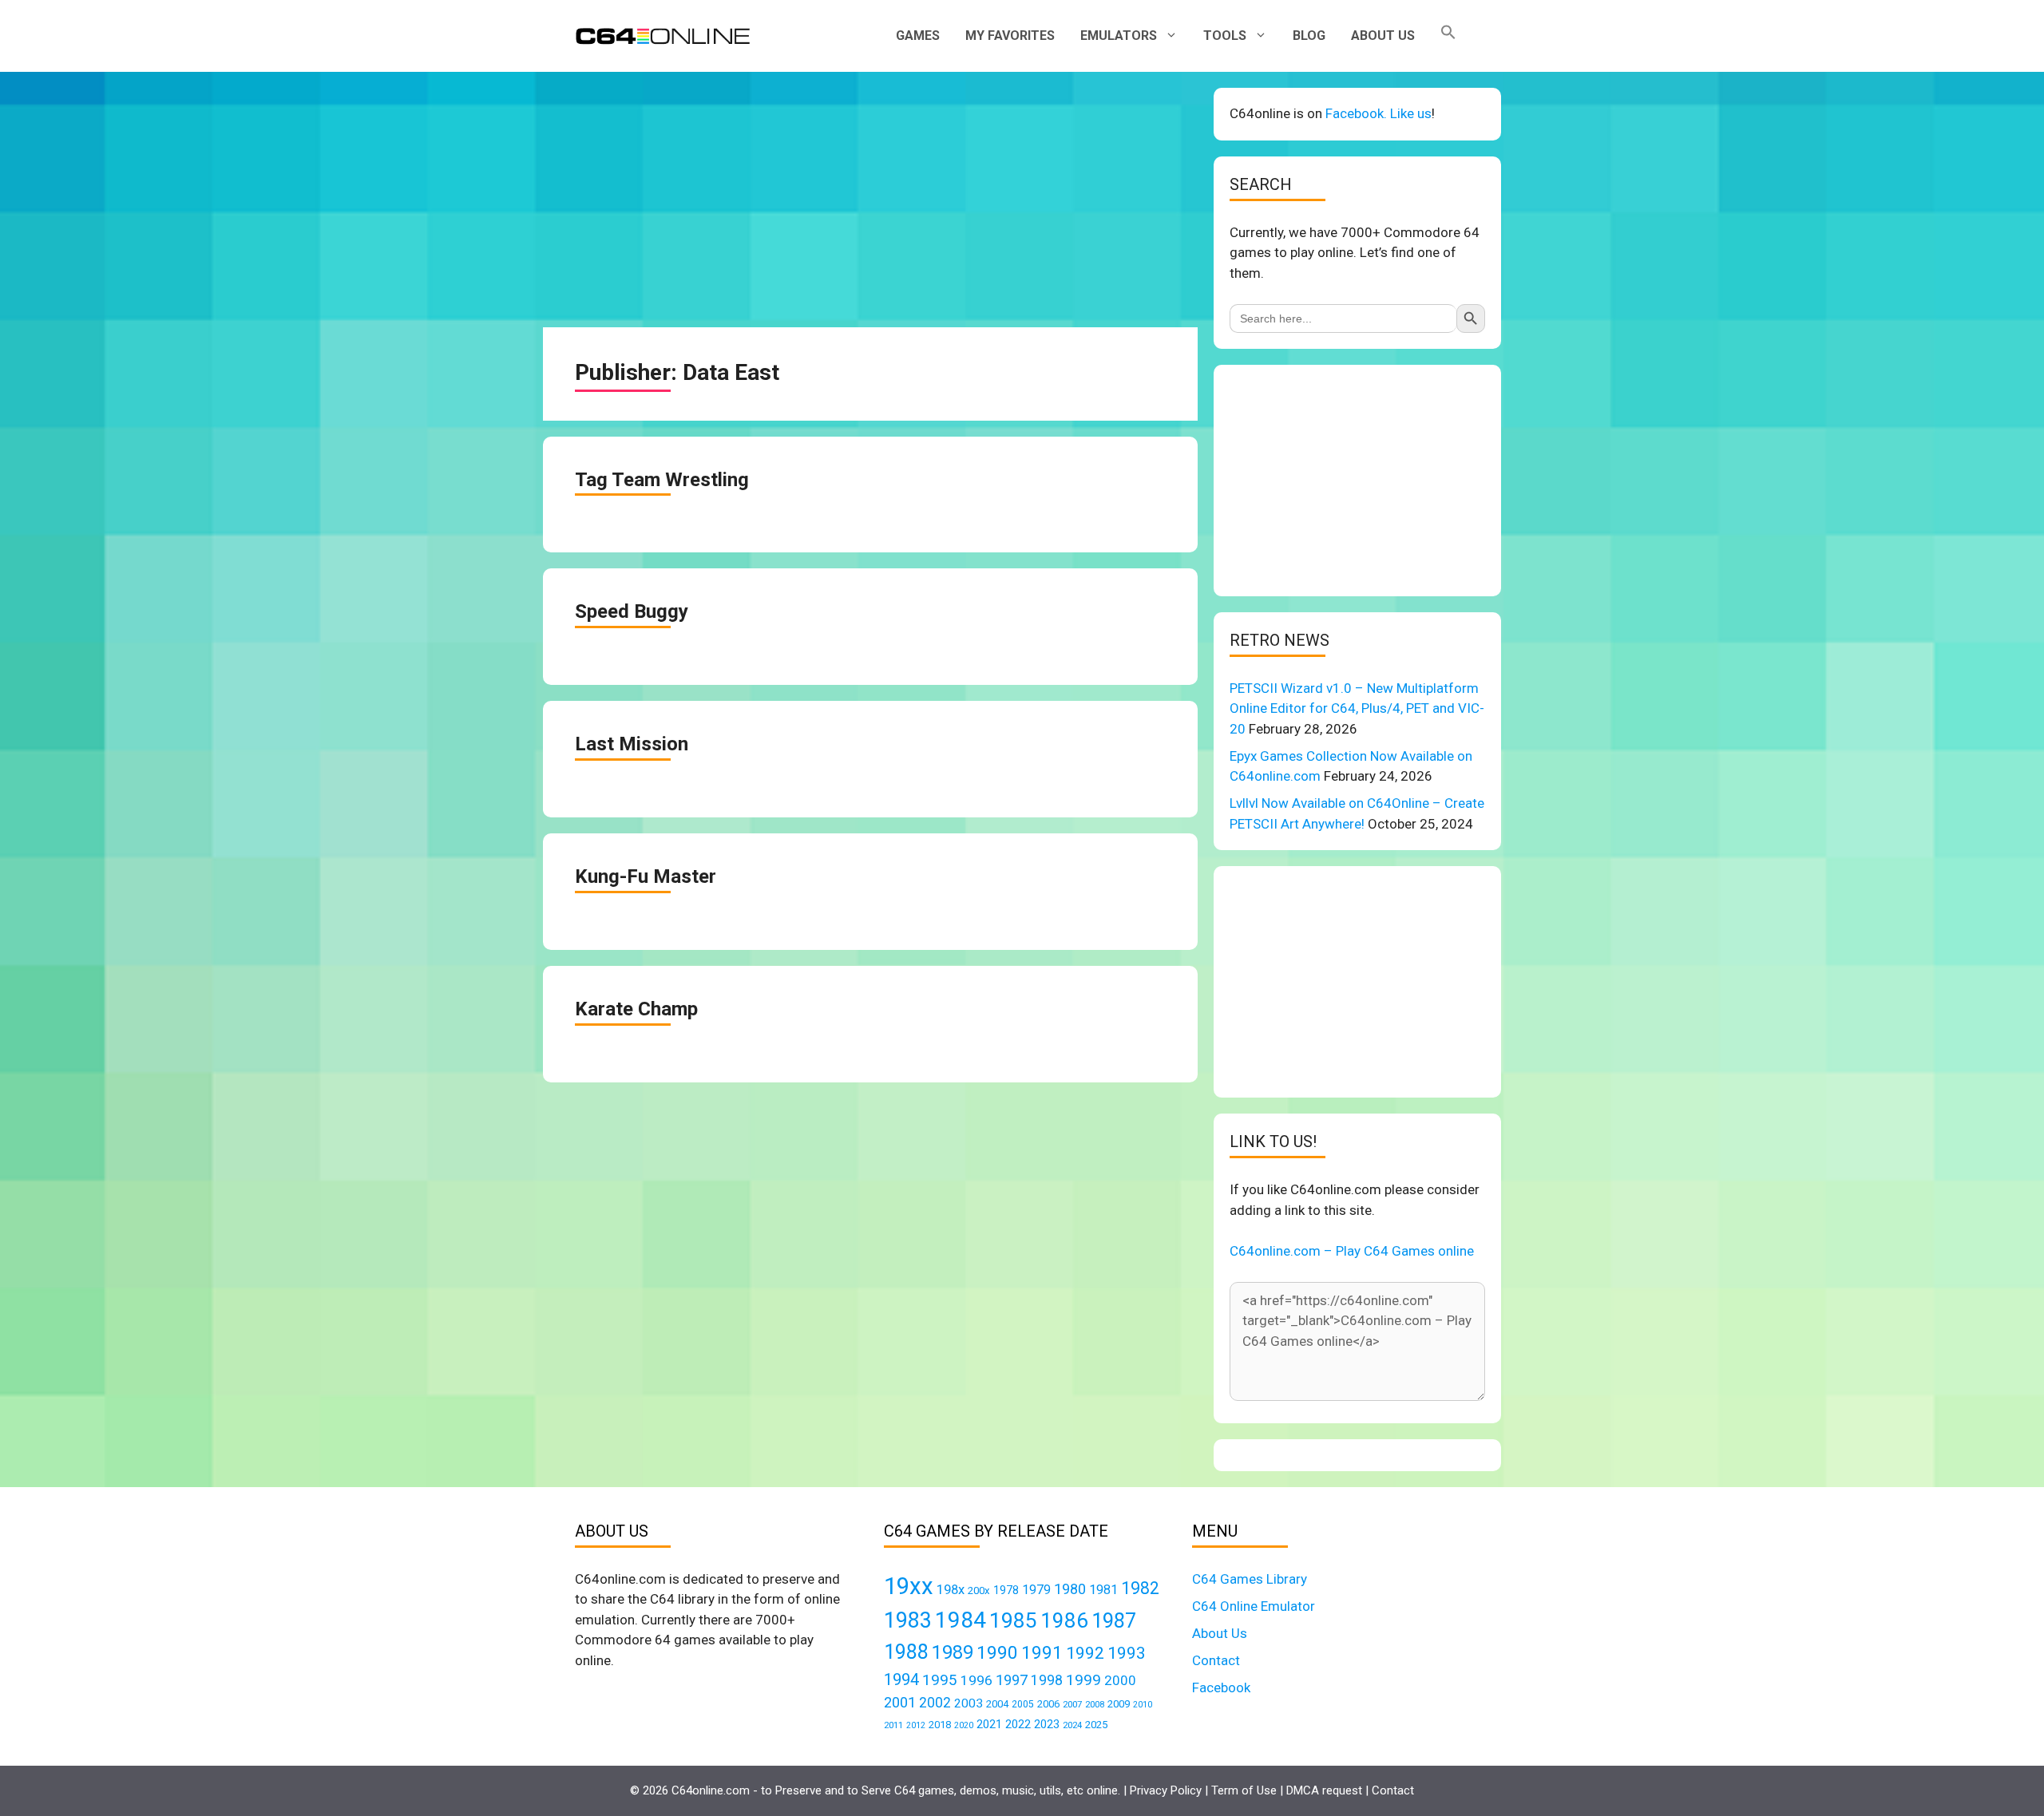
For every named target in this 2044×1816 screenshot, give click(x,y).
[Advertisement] (870, 200)
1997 (1012, 1680)
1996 (976, 1680)
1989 (953, 1652)
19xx (909, 1586)
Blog (1309, 36)
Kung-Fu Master (646, 876)
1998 (1047, 1680)
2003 (969, 1703)
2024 (1072, 1725)
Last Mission (632, 744)
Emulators (1119, 36)
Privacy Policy (1166, 1790)
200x (979, 1590)
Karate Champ (636, 1009)
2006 (1048, 1704)
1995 (940, 1680)
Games (918, 36)
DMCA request (1324, 1790)
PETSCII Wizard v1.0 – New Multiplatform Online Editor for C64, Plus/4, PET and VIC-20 (1357, 708)
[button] (1448, 36)
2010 (1143, 1705)
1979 (1036, 1590)
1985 (1013, 1620)
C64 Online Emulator (1254, 1606)
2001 (900, 1702)
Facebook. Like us (1379, 113)
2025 (1096, 1725)
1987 (1114, 1620)
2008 (1095, 1704)
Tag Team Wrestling (662, 480)
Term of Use (1244, 1790)
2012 (916, 1725)
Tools (1225, 36)
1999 (1083, 1680)
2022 (1018, 1724)
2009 (1119, 1704)
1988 (906, 1652)
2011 (893, 1725)
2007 (1072, 1704)
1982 (1140, 1588)
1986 (1064, 1620)
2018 (940, 1725)
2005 (1023, 1704)
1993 (1127, 1653)
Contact (1216, 1660)
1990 (997, 1653)
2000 (1120, 1680)
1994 (901, 1680)
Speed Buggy (632, 611)
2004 (997, 1704)
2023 (1047, 1724)
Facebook (1221, 1687)
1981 (1103, 1590)
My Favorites (1010, 36)
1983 (908, 1620)
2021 (989, 1724)
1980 (1070, 1589)
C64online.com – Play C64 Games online (1352, 1251)
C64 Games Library (1250, 1579)
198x (951, 1590)
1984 (961, 1620)
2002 (935, 1703)
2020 (964, 1725)
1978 (1006, 1590)
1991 (1042, 1653)
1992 (1085, 1653)
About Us (1383, 36)
